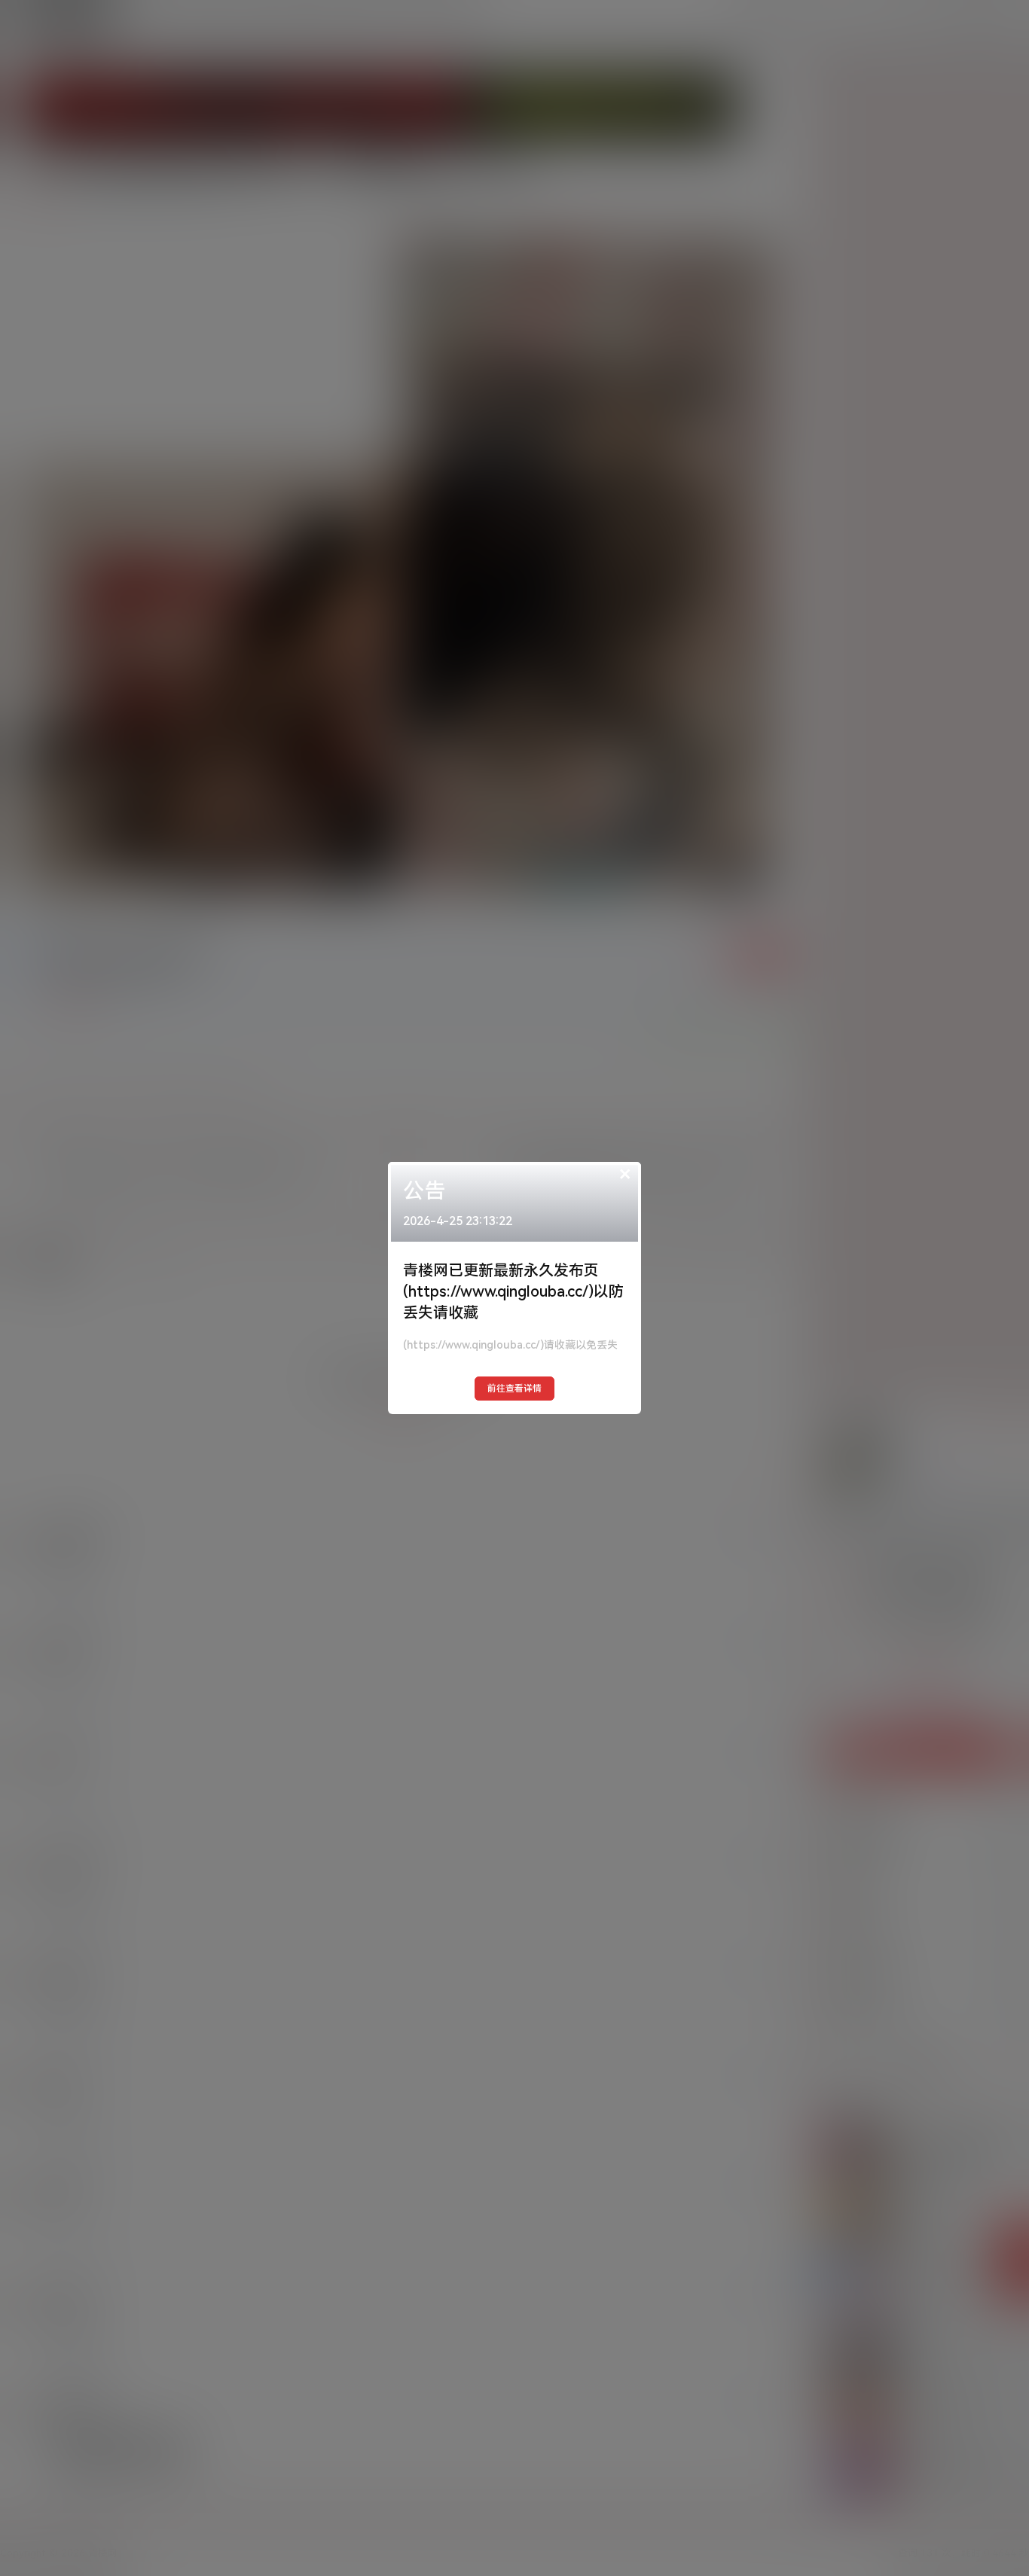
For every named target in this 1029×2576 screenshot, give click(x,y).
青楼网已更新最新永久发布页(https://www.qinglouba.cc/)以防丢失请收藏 (513, 1291)
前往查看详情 (514, 1389)
